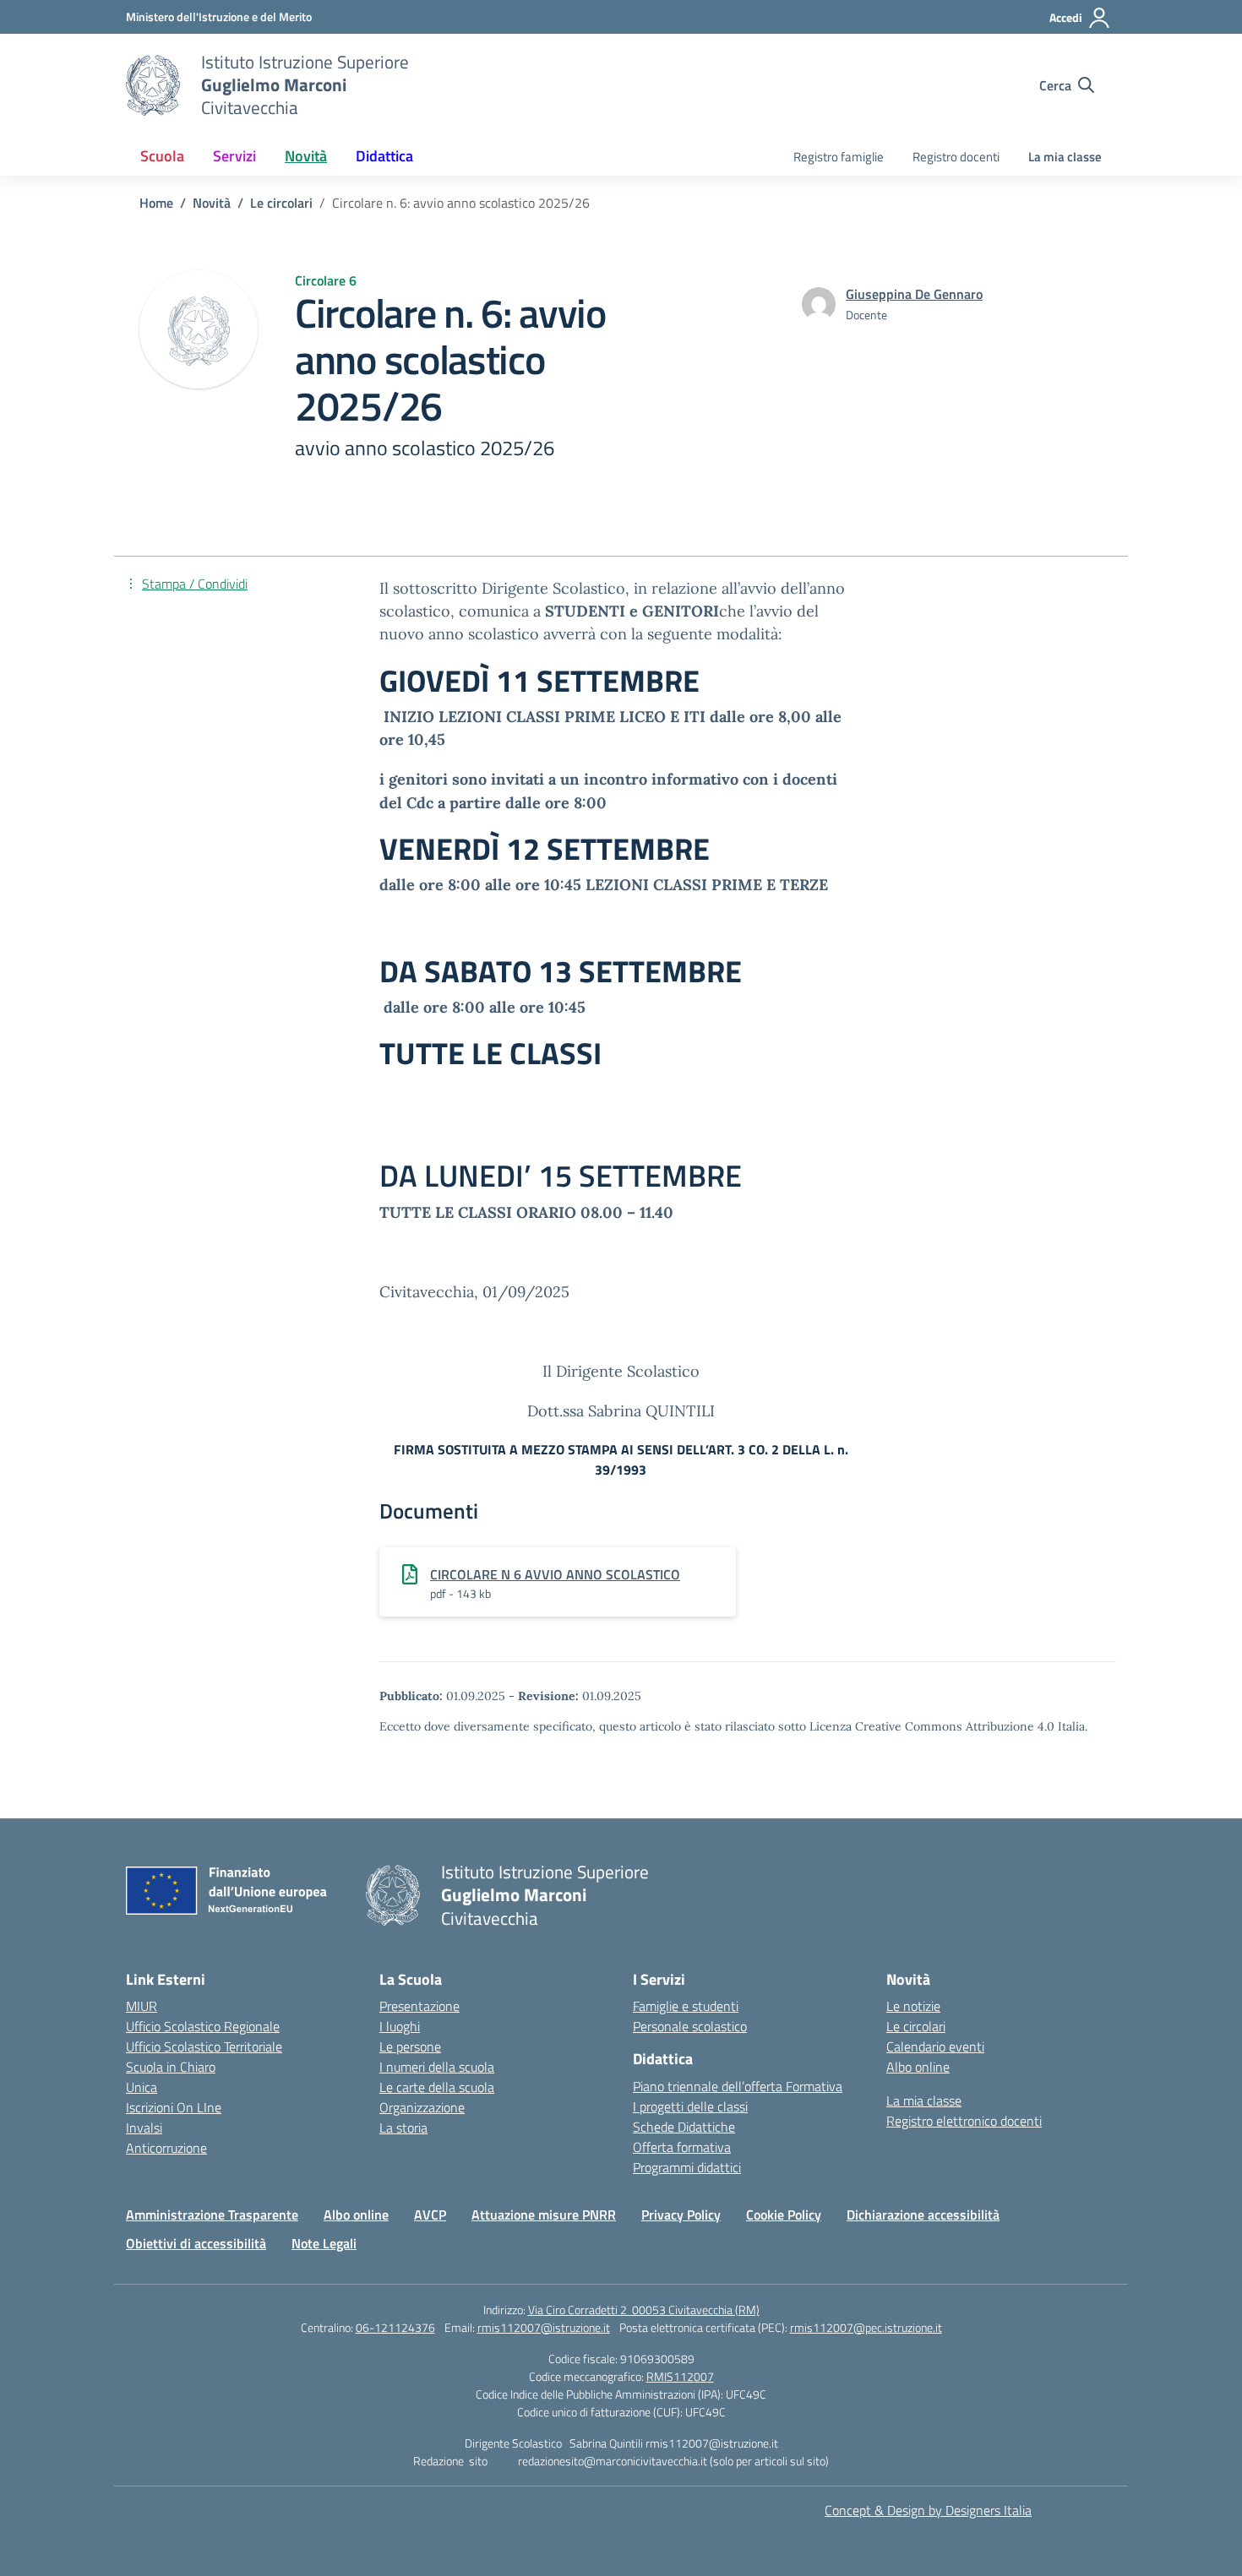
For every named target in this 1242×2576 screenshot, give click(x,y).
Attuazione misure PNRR (544, 2215)
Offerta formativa (682, 2147)
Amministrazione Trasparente (212, 2215)
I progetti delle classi (690, 2106)
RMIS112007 (680, 2376)
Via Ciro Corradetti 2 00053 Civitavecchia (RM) (644, 2310)
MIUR (142, 2006)
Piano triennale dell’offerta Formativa (738, 2086)
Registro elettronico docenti (964, 2121)
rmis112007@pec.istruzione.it (866, 2327)
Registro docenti (956, 157)
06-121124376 (395, 2327)
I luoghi (400, 2026)
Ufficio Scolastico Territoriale (204, 2046)
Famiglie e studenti (686, 2006)
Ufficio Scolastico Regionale (203, 2026)
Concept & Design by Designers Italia (928, 2510)
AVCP (430, 2215)
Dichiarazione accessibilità (923, 2215)
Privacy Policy (681, 2215)
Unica (142, 2087)
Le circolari (916, 2026)
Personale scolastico (690, 2026)
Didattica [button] (384, 156)
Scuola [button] (162, 156)
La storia (403, 2128)
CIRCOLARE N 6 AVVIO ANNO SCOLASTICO (555, 1574)
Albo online (918, 2067)
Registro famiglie (839, 157)
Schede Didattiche (684, 2127)
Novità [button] (306, 156)
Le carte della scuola (437, 2087)
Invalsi (144, 2128)
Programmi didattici (687, 2167)
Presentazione (419, 2006)
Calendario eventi (935, 2046)
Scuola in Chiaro (171, 2067)
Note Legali (324, 2243)
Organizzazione (422, 2107)
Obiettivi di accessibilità (196, 2243)
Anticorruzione (166, 2148)
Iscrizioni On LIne (174, 2107)
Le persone (410, 2046)
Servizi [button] (234, 156)
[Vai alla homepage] (153, 85)
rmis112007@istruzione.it (544, 2327)
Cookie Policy (784, 2215)
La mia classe (1065, 157)
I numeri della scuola (437, 2067)
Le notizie (913, 2006)
